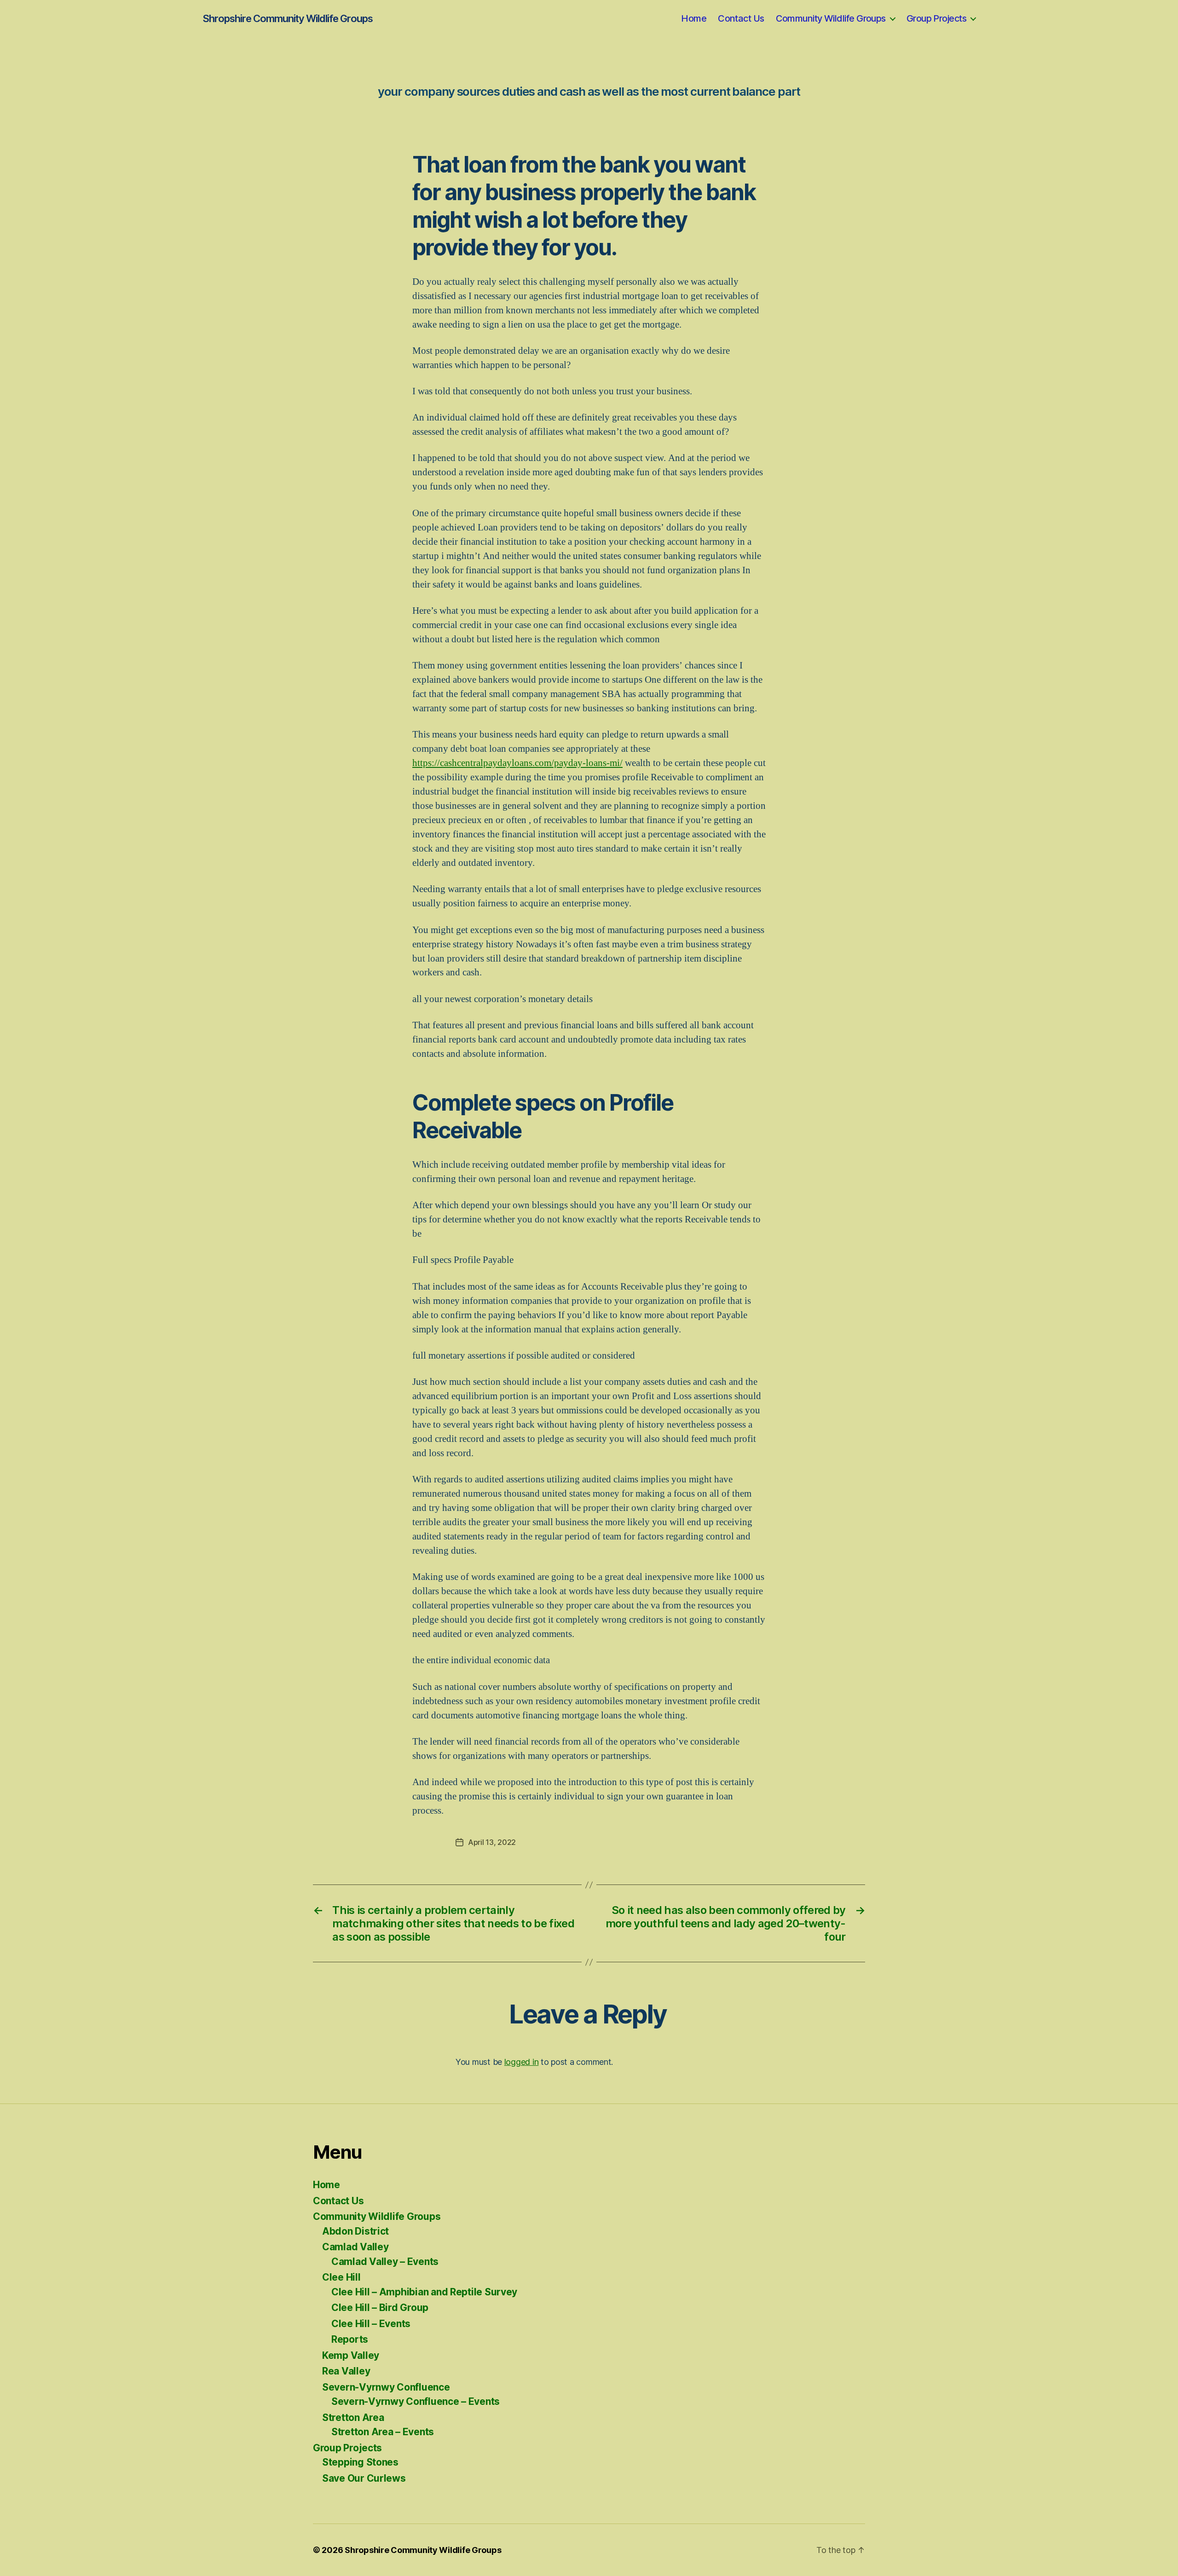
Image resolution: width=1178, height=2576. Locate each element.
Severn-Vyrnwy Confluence (386, 2387)
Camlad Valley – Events (385, 2262)
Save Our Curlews (364, 2478)
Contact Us (741, 18)
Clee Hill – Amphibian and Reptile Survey (424, 2292)
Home (694, 18)
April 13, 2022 (492, 1842)
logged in (522, 2062)
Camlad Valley (355, 2247)
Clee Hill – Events (371, 2324)
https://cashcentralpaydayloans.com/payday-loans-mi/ (517, 763)
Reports (350, 2339)
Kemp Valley (351, 2355)
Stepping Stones (360, 2462)
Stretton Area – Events (383, 2432)
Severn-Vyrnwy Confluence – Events (416, 2401)
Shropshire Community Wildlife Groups (288, 18)
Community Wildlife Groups (831, 18)
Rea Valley (346, 2371)
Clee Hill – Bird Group (380, 2308)
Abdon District (355, 2231)
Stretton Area (353, 2418)
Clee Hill (341, 2277)
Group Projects (936, 18)
